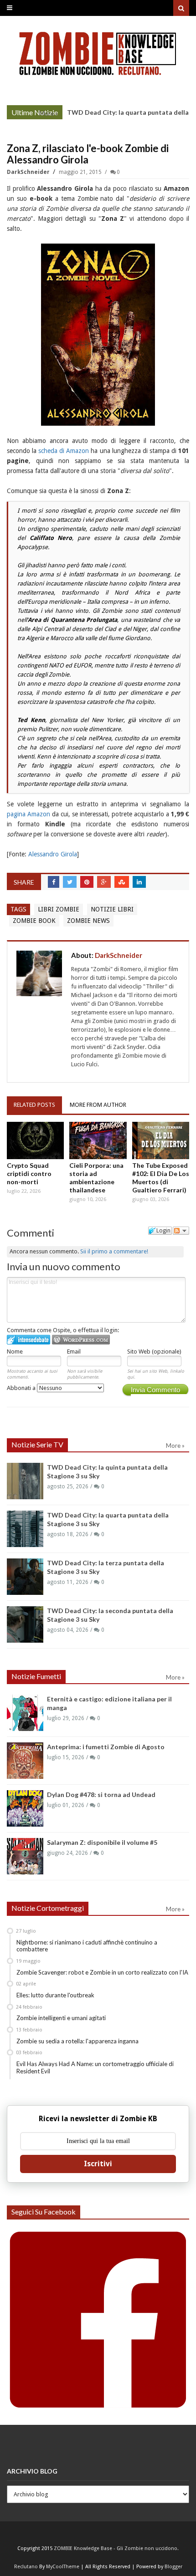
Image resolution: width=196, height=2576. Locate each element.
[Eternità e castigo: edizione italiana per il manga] (25, 1713)
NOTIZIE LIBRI (112, 909)
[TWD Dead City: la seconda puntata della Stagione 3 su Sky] (25, 1624)
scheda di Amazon (64, 451)
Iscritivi (98, 2164)
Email (74, 1352)
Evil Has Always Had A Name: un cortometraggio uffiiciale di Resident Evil (95, 2067)
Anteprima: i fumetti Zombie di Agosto (106, 1747)
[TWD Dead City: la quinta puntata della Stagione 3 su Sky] (25, 1481)
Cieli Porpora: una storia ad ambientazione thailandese (96, 1178)
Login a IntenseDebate (28, 1340)
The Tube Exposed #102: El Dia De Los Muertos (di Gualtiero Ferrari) (161, 1178)
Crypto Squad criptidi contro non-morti (29, 1173)
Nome (15, 1352)
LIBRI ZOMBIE (59, 909)
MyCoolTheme (63, 2567)
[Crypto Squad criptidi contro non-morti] (35, 1140)
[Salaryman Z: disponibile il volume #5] (25, 1856)
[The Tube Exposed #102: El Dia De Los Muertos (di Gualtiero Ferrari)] (161, 1140)
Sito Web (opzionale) (154, 1352)
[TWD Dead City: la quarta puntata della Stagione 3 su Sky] (25, 1529)
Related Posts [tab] (34, 1105)
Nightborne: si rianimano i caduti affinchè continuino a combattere (87, 1946)
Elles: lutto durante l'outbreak (55, 1995)
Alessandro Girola (53, 854)
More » (49, 113)
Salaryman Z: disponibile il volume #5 (102, 1842)
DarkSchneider (29, 172)
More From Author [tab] (98, 1105)
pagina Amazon (28, 814)
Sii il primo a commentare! (114, 1251)
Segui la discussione (181, 1231)
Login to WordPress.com (81, 1340)
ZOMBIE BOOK (34, 921)
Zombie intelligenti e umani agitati (61, 2018)
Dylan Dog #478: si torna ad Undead (101, 1795)
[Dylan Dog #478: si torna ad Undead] (25, 1808)
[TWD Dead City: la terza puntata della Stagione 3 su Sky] (25, 1577)
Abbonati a (22, 1388)
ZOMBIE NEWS (88, 921)
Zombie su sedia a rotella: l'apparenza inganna (77, 2041)
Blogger (173, 2567)
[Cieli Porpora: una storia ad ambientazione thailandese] (98, 1140)
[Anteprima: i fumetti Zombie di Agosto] (25, 1761)
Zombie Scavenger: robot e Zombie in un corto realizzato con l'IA (102, 1972)
